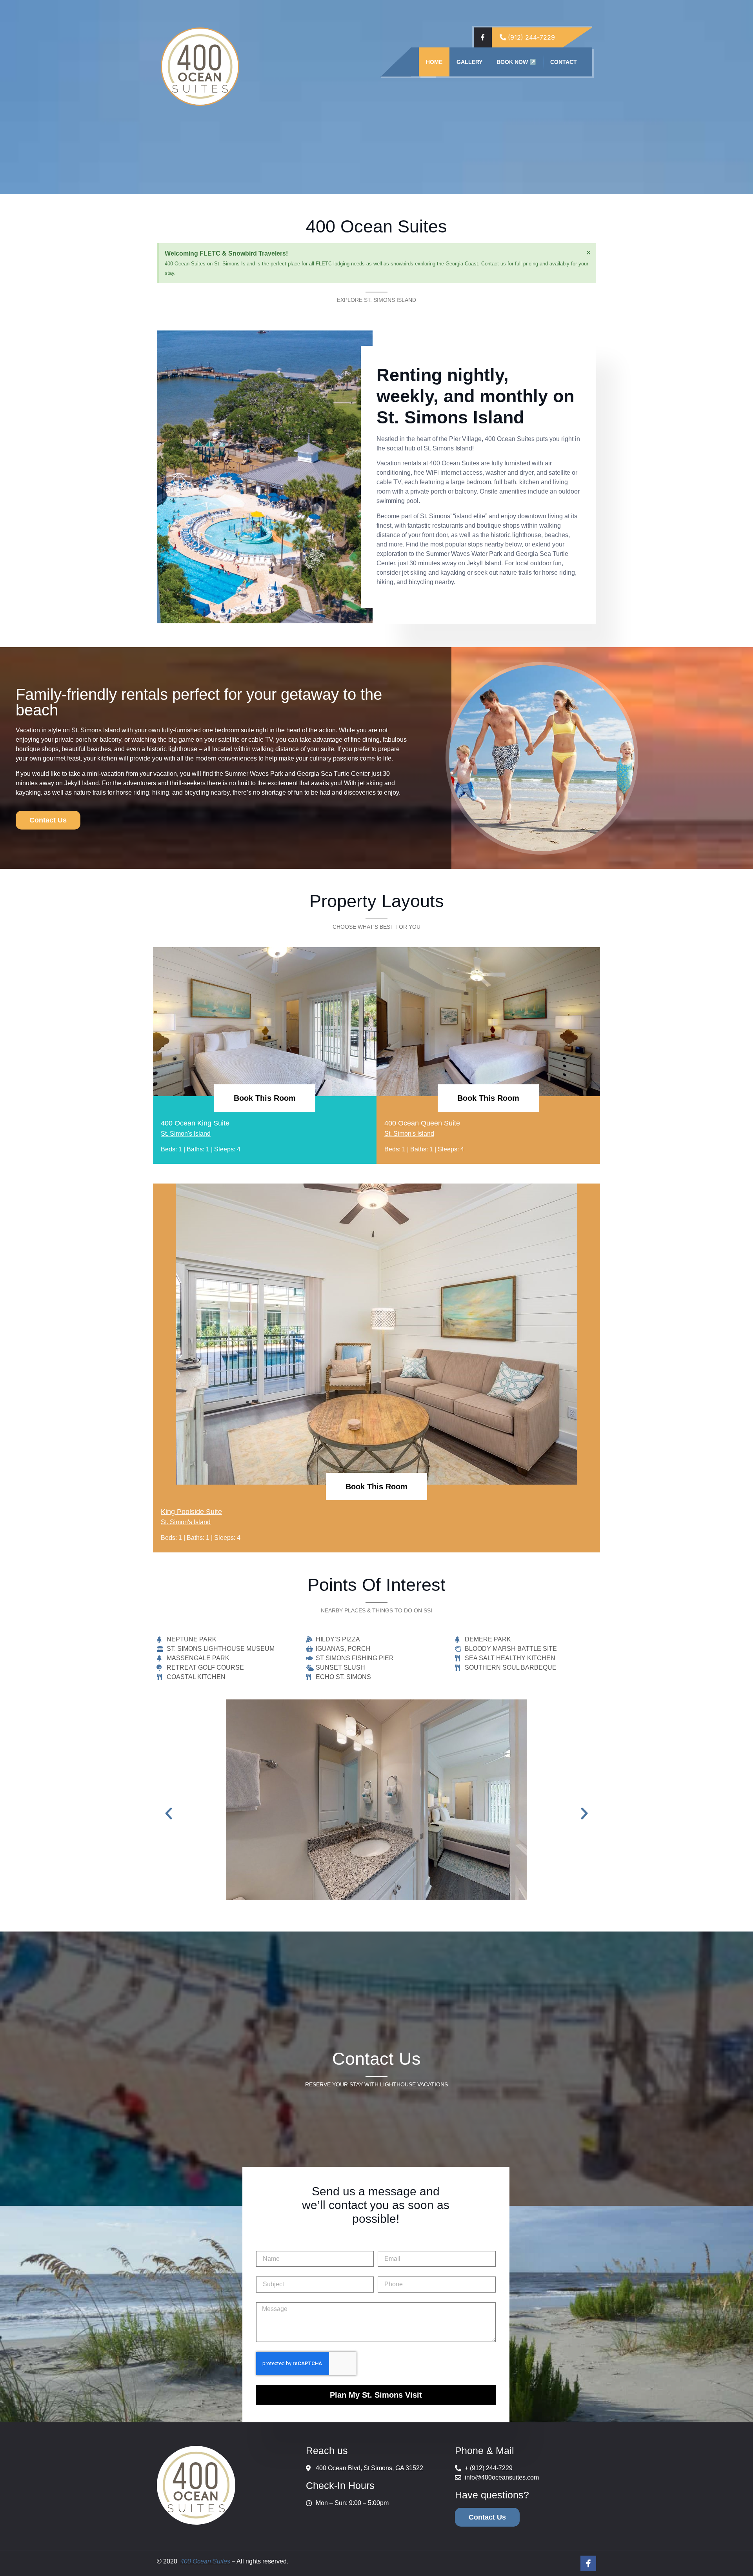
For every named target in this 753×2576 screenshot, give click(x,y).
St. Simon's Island (186, 1134)
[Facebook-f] (588, 2563)
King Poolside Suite (191, 1512)
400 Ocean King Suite (195, 1123)
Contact (564, 62)
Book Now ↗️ (516, 62)
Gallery (469, 62)
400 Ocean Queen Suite (422, 1123)
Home (434, 62)
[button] (169, 1814)
